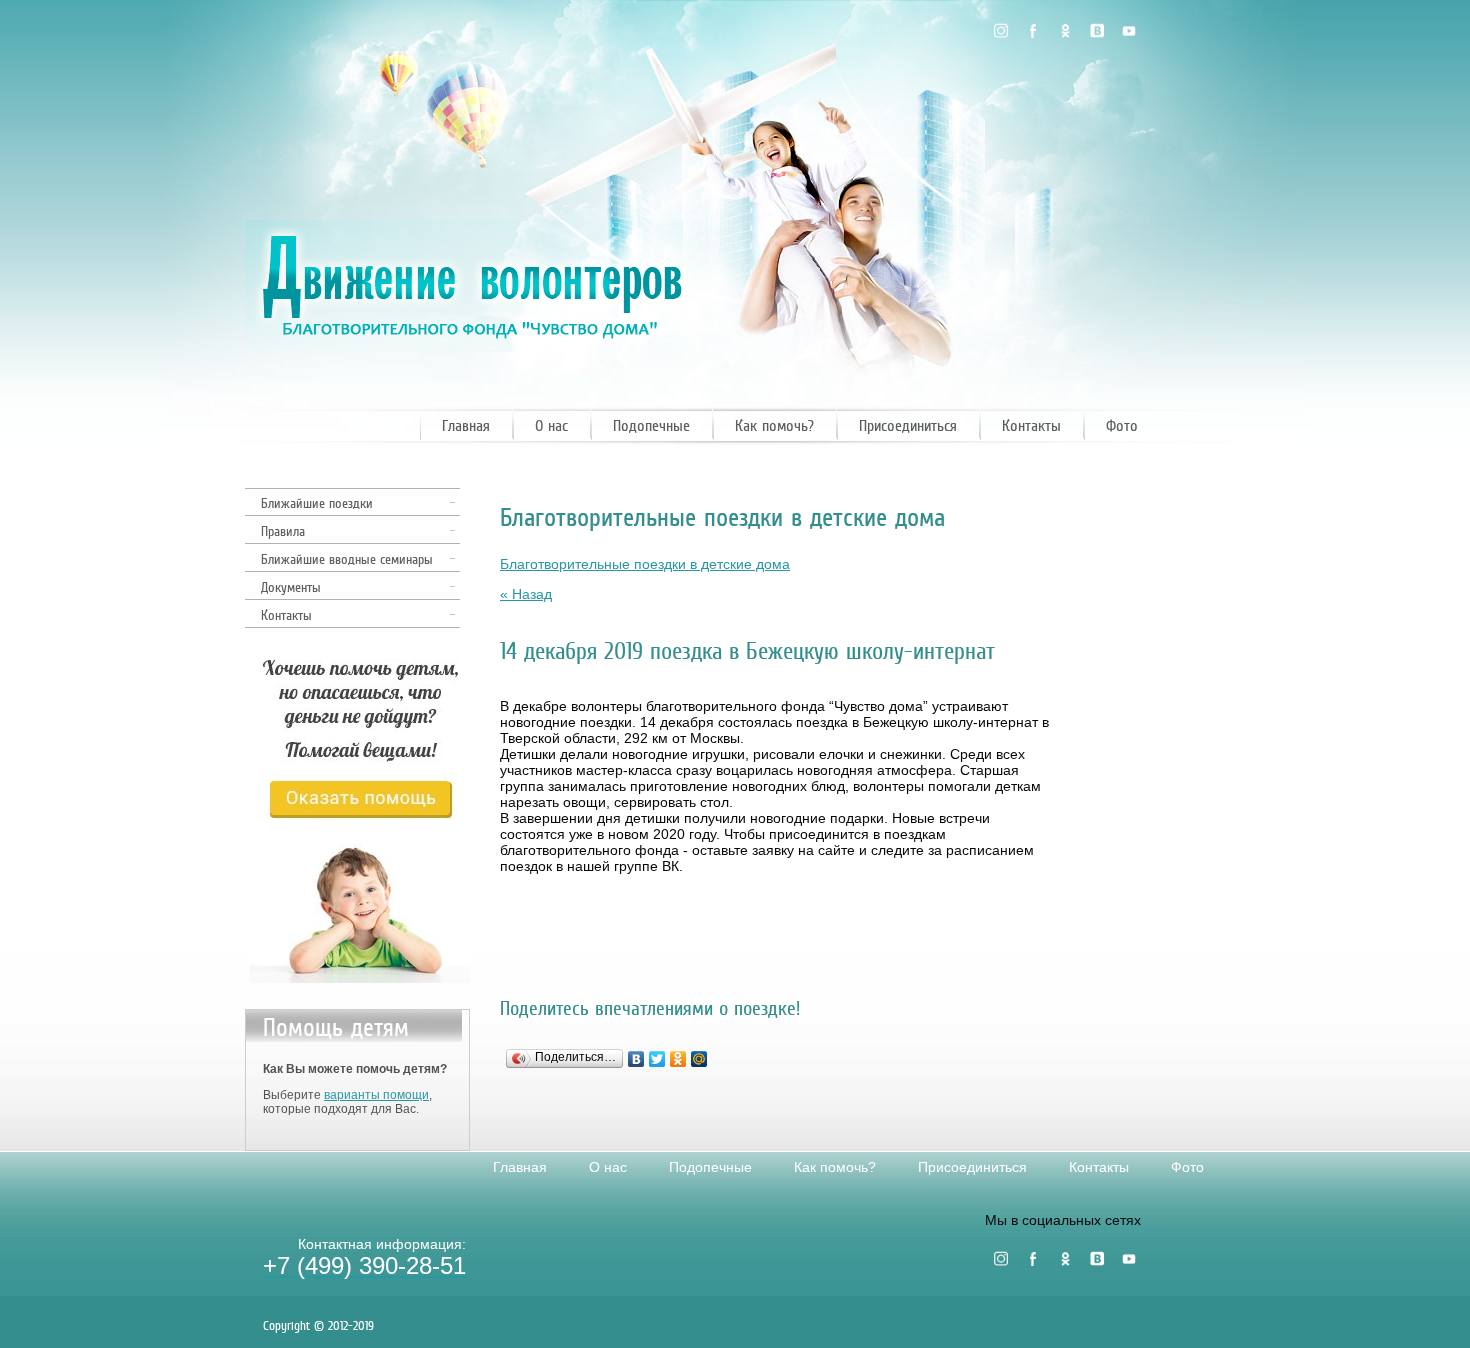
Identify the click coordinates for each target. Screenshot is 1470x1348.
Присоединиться (908, 426)
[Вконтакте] (1097, 31)
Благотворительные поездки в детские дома (645, 564)
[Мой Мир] (699, 1059)
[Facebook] (1033, 31)
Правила (283, 531)
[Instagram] (1001, 31)
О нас (551, 426)
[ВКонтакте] (636, 1059)
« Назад (526, 594)
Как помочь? (774, 426)
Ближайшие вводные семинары (347, 559)
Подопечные (651, 426)
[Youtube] (1129, 31)
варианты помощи (376, 1095)
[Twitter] (657, 1059)
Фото (1122, 426)
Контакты (1031, 426)
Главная (466, 426)
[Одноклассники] (1065, 31)
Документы (291, 587)
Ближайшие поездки (317, 503)
